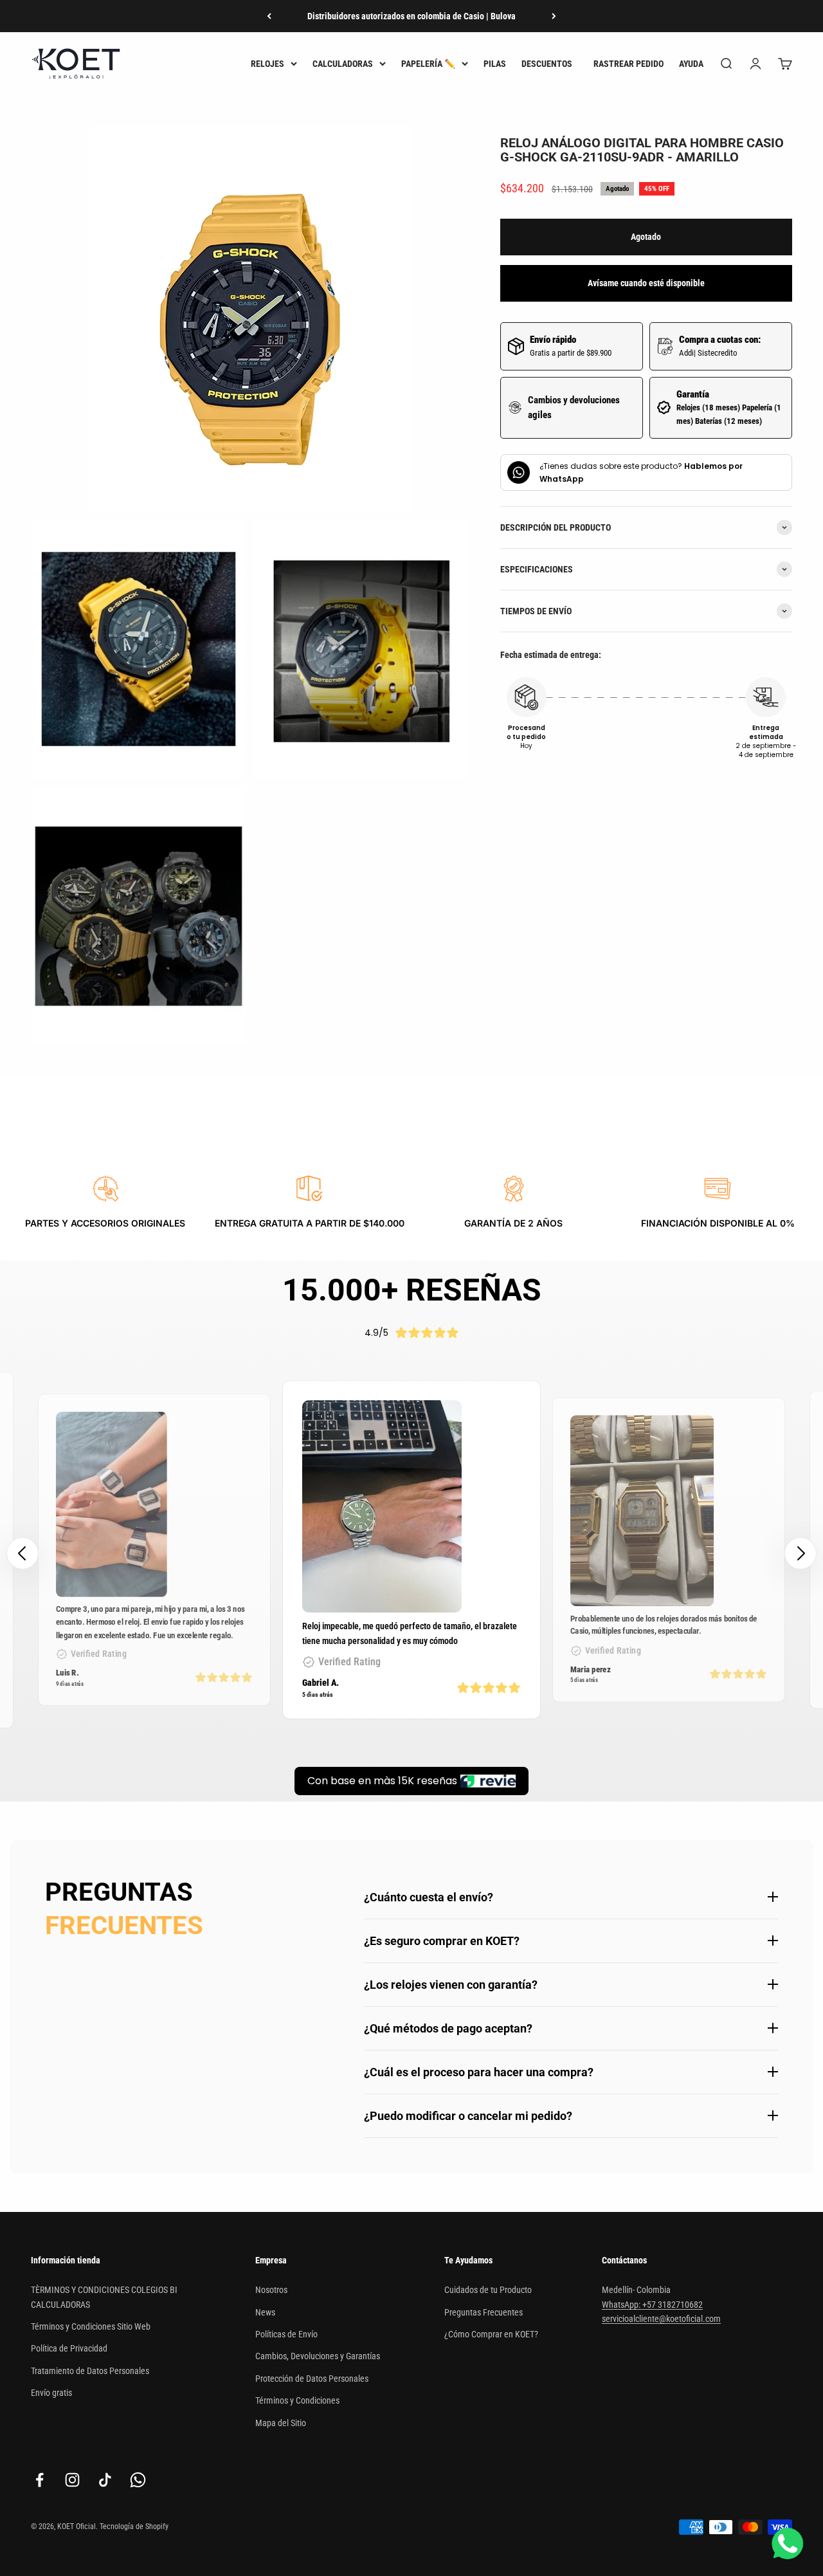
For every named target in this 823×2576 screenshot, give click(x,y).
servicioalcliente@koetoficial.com (661, 2319)
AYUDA (691, 64)
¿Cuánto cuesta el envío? (429, 1897)
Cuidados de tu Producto (488, 2290)
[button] (800, 1553)
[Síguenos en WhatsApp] (138, 2480)
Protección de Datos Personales (312, 2379)
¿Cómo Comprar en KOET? (491, 2334)
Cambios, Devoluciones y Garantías (318, 2356)
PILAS (495, 64)
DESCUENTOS (547, 64)
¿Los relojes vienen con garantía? (451, 1985)
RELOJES (267, 64)
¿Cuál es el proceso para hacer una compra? (479, 2072)
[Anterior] (269, 16)
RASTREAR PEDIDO (629, 64)
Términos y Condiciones (297, 2400)
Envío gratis (51, 2393)
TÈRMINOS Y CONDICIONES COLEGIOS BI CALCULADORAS (104, 2297)
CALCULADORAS (343, 64)
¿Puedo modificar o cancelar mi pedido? (468, 2116)
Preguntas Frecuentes (484, 2312)
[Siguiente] (554, 16)
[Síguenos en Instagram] (72, 2480)
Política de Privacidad (69, 2348)
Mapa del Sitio (281, 2423)
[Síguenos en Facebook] (40, 2480)
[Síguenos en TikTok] (105, 2480)
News (265, 2312)
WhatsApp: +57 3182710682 (652, 2305)
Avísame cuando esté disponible (646, 283)
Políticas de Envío (286, 2334)
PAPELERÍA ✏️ (428, 64)
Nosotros (271, 2290)
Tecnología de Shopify (134, 2526)
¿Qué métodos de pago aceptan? (448, 2028)
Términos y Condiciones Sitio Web (91, 2326)
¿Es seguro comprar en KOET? (442, 1941)
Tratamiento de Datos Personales (90, 2371)
